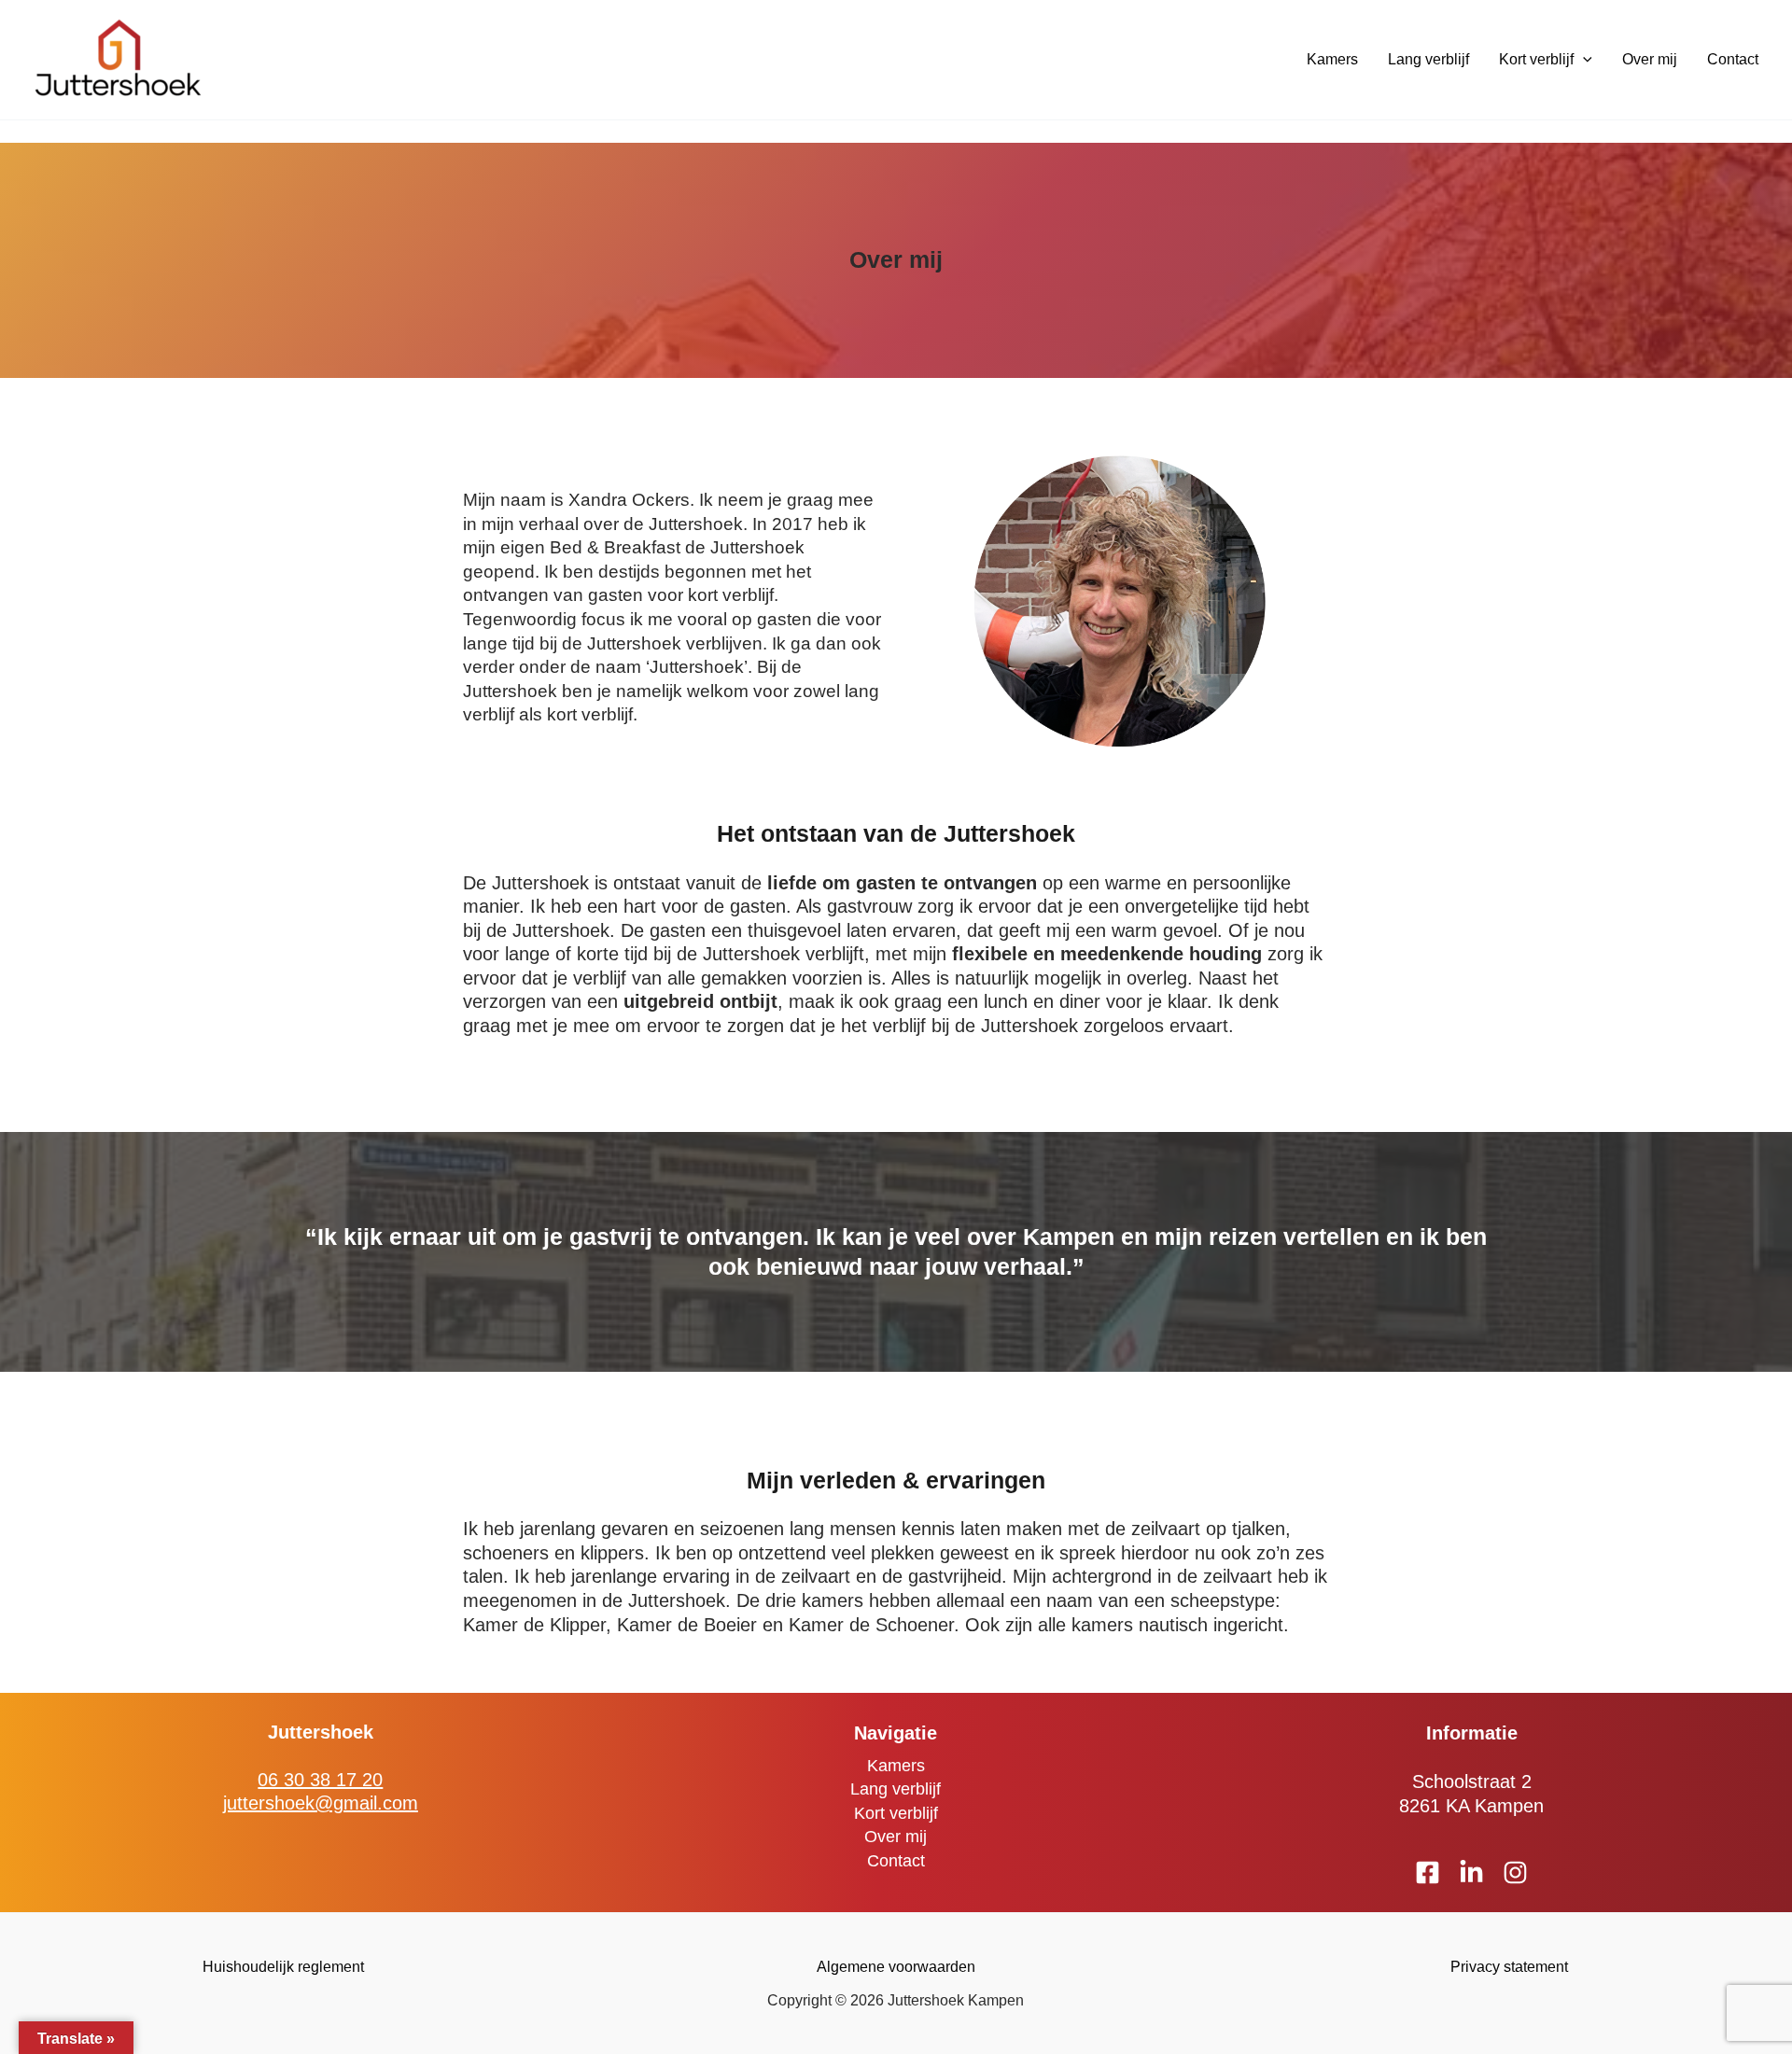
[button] (1583, 60)
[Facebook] (1428, 1872)
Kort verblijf (1536, 59)
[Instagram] (1515, 1872)
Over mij (1650, 59)
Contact (1733, 59)
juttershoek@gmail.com (321, 1803)
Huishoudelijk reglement (283, 1967)
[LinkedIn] (1471, 1872)
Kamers (1332, 59)
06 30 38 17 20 (320, 1780)
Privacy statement (1509, 1967)
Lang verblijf (1428, 59)
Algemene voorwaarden (896, 1967)
